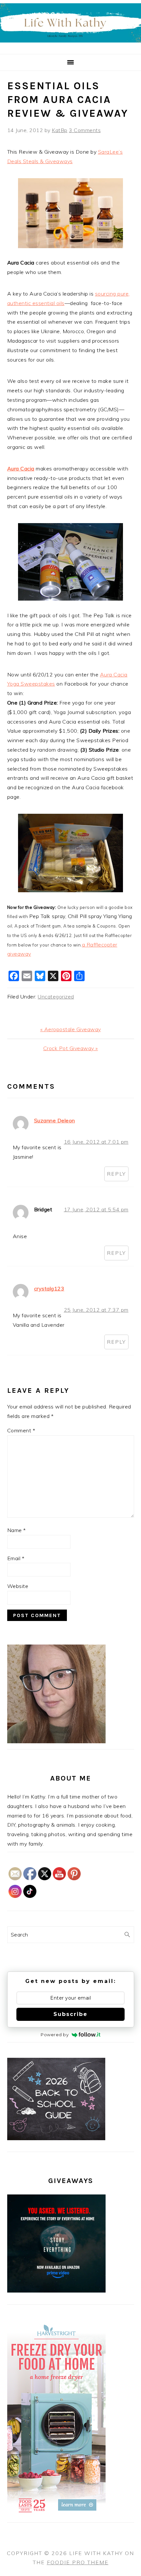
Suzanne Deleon (55, 1120)
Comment (21, 1430)
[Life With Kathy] (70, 46)
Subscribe (70, 2014)
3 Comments (85, 130)
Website (18, 1586)
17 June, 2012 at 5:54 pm (96, 1209)
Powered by (55, 2035)
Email (16, 1558)
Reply (116, 1174)
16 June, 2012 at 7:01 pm (96, 1142)
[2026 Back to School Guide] (56, 2138)
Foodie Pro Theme (78, 2562)
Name (17, 1530)
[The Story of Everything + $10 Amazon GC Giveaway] (56, 2291)
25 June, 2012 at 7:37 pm (96, 1310)
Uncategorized (56, 997)
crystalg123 (49, 1288)
